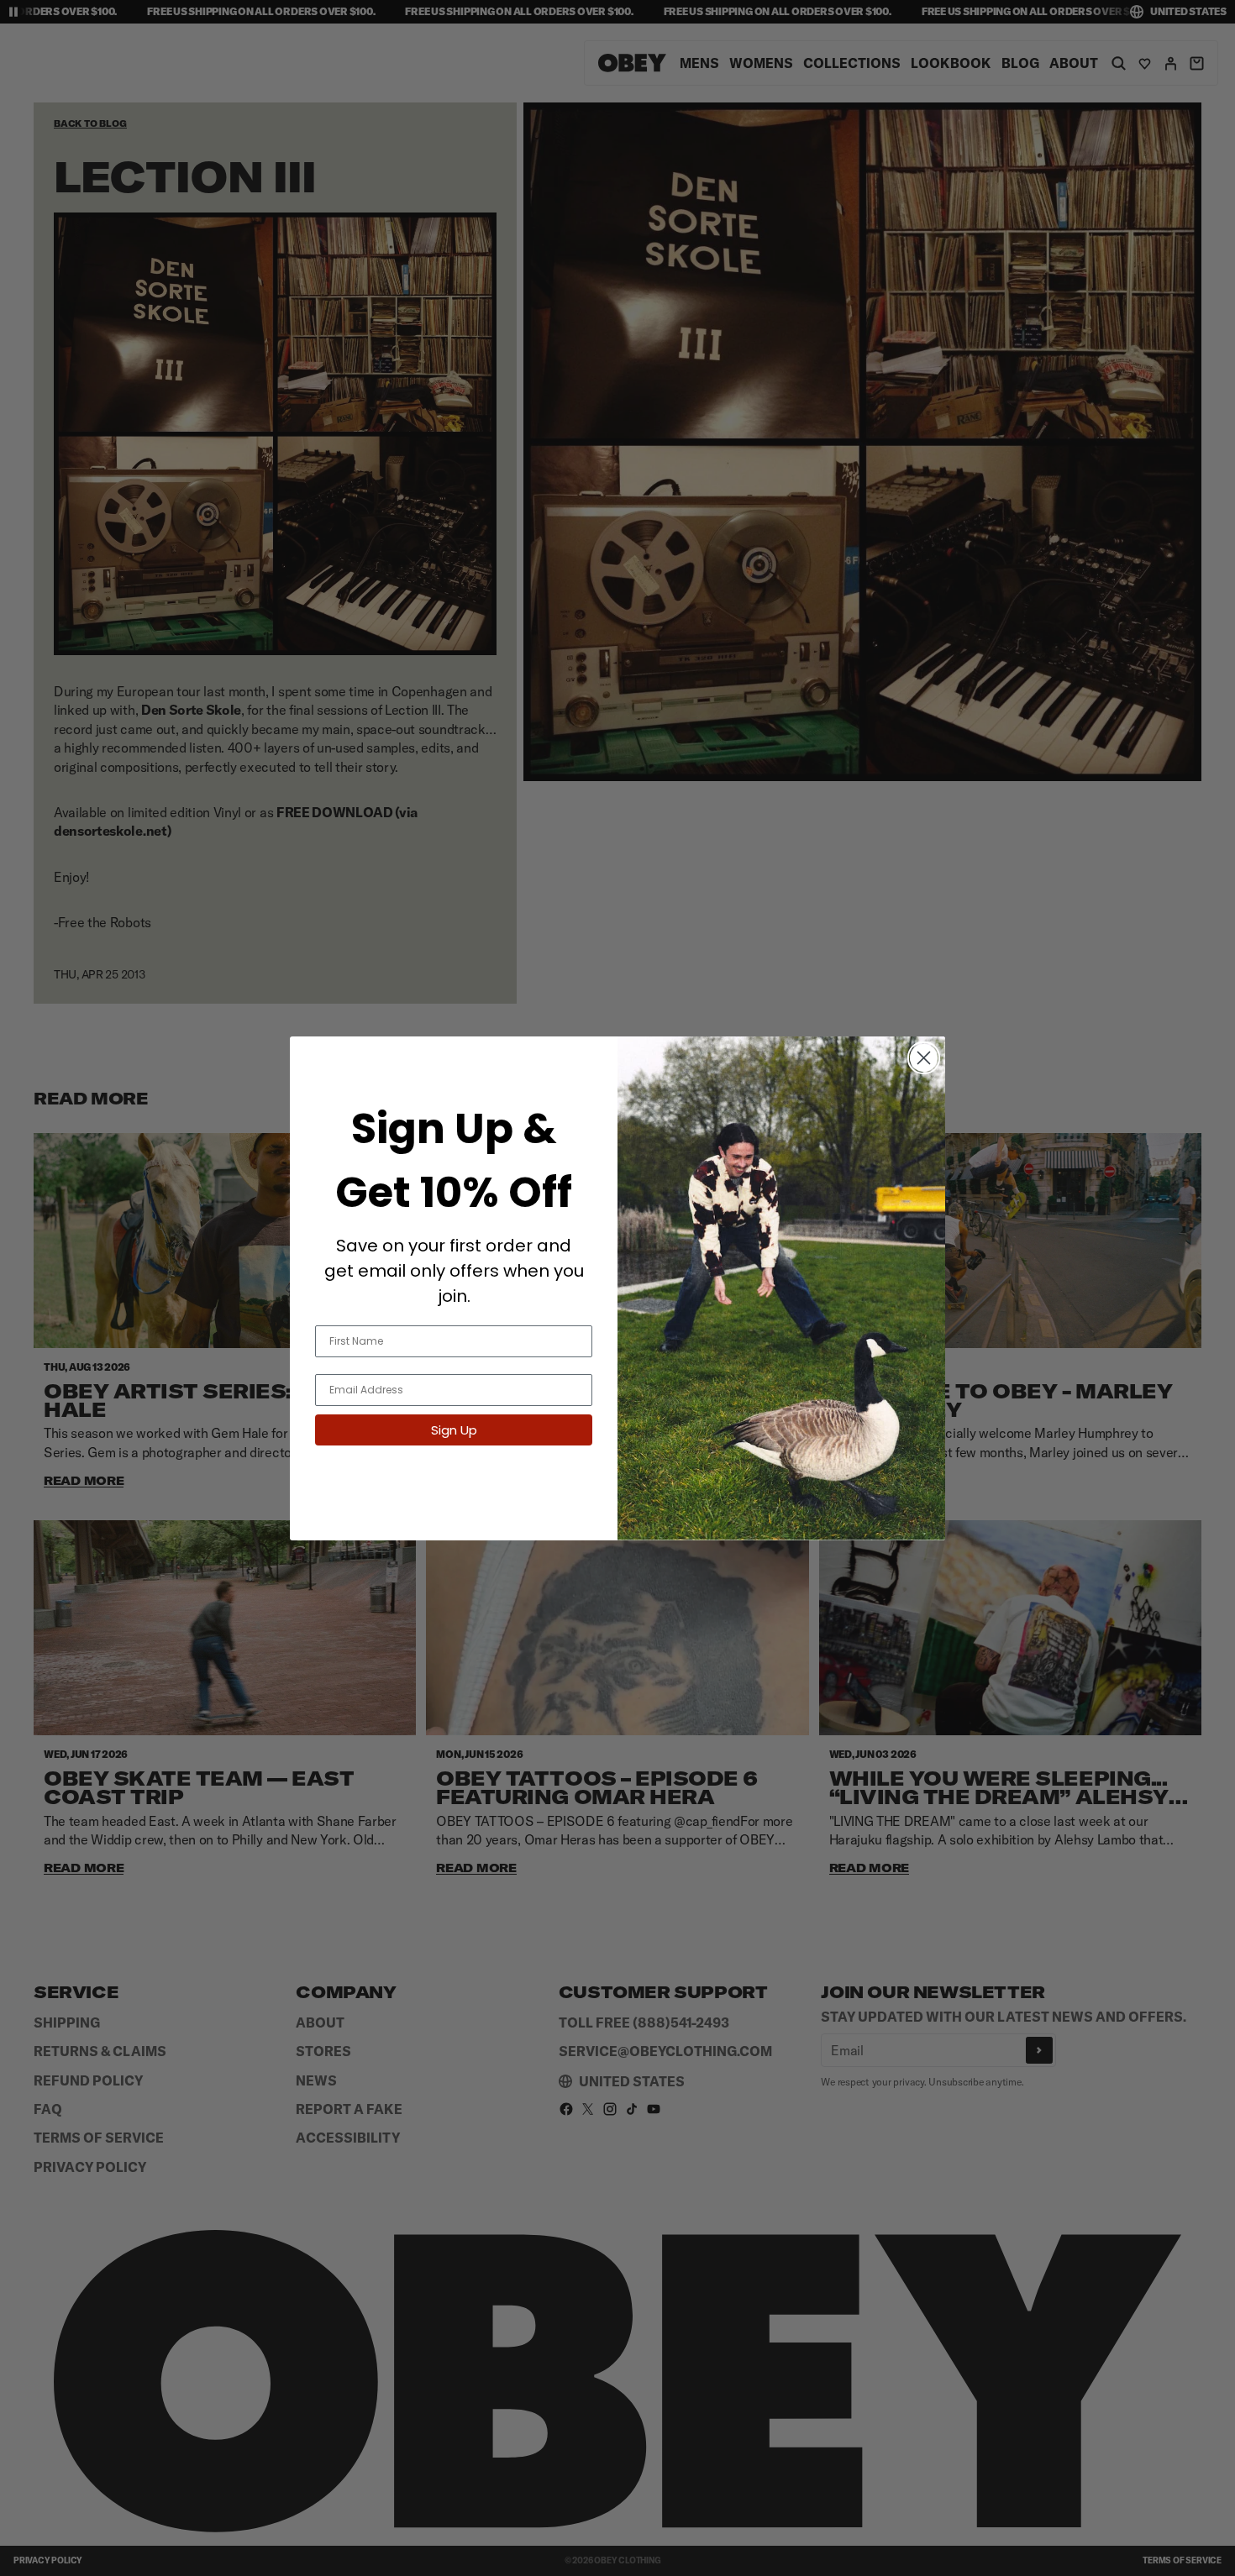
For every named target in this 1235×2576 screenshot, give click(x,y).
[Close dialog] (924, 1058)
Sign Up (454, 1430)
